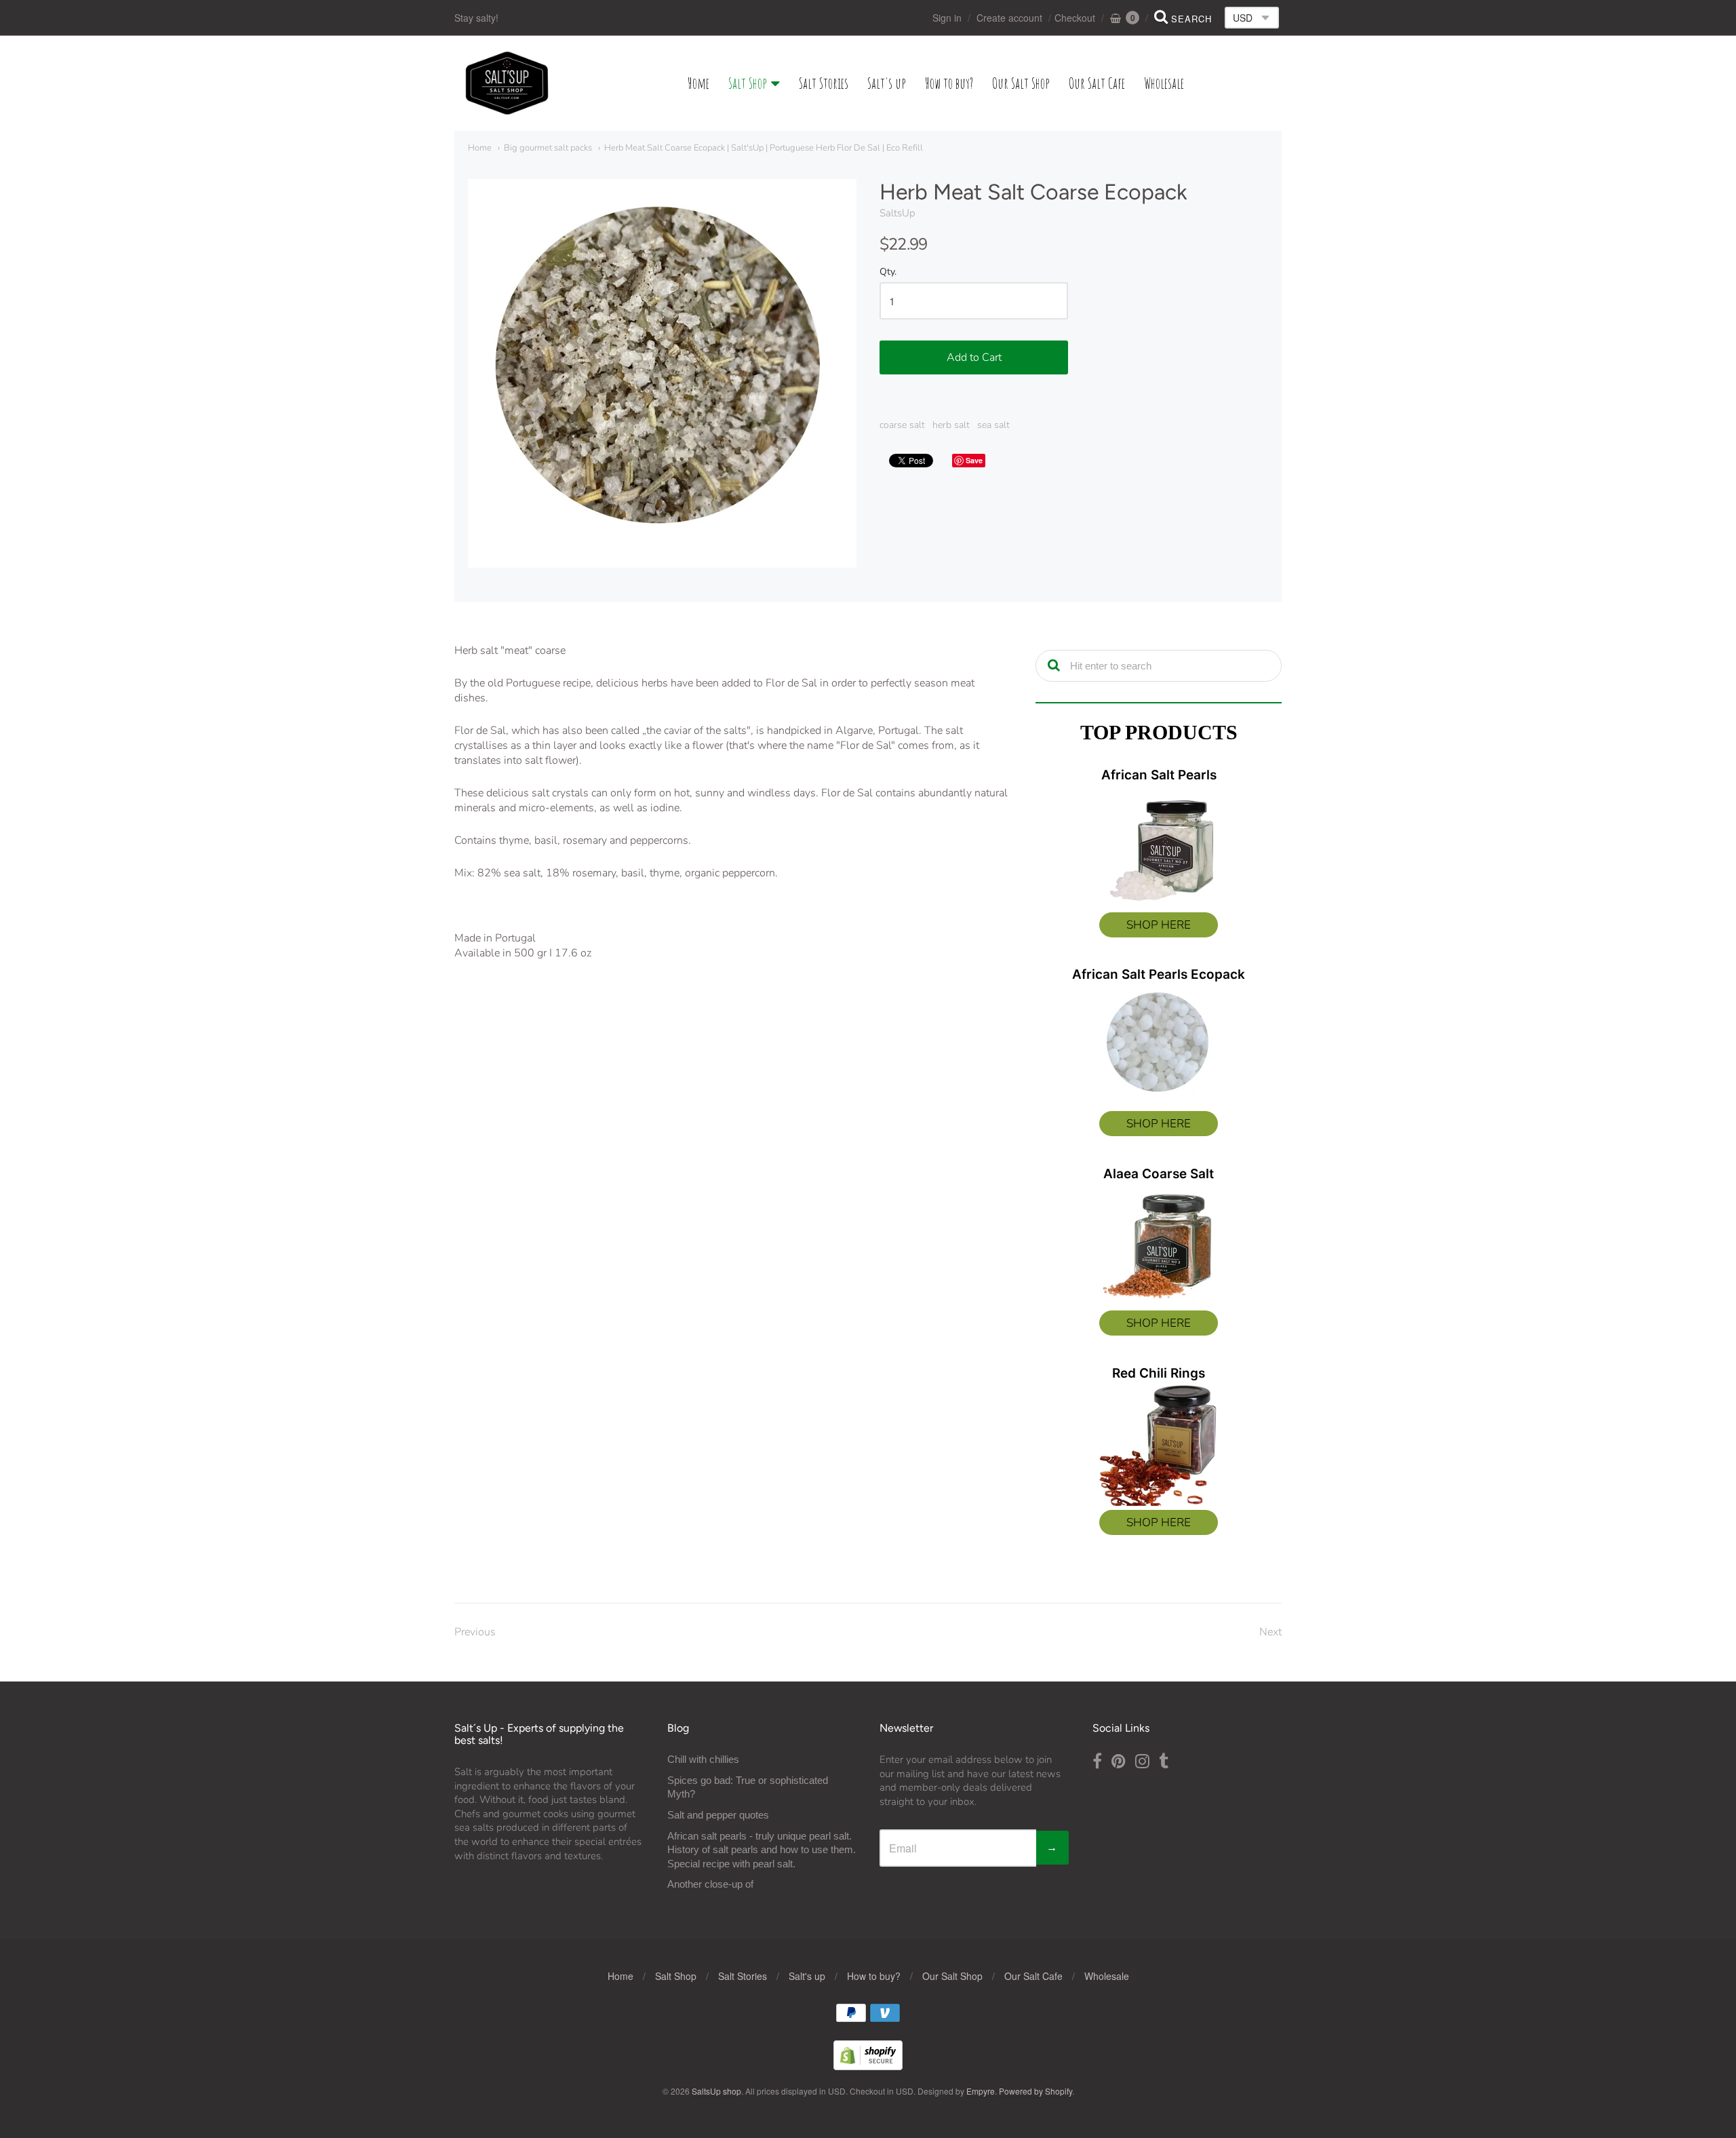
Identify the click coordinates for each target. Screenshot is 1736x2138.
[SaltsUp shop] (507, 83)
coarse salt (902, 425)
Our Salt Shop (1021, 83)
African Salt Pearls (1159, 775)
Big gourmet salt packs (548, 148)
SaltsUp (897, 213)
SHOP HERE (1159, 925)
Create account (1009, 18)
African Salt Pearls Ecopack (1159, 974)
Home (698, 83)
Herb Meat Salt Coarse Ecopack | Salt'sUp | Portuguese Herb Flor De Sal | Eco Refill (764, 148)
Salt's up (887, 83)
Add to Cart (974, 357)
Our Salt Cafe (1097, 83)
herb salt (951, 425)
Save (974, 460)
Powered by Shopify (1035, 2091)
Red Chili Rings (1159, 1373)
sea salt (993, 425)
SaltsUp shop (716, 2091)
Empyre (981, 2091)
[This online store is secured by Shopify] (868, 2066)
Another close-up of (710, 1884)
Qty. (888, 272)
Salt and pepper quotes (718, 1815)
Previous (475, 1632)
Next (1270, 1632)
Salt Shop (748, 83)
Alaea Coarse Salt (1159, 1174)
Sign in (947, 18)
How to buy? (949, 83)
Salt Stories (824, 83)
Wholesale (1164, 83)
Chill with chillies (703, 1759)
